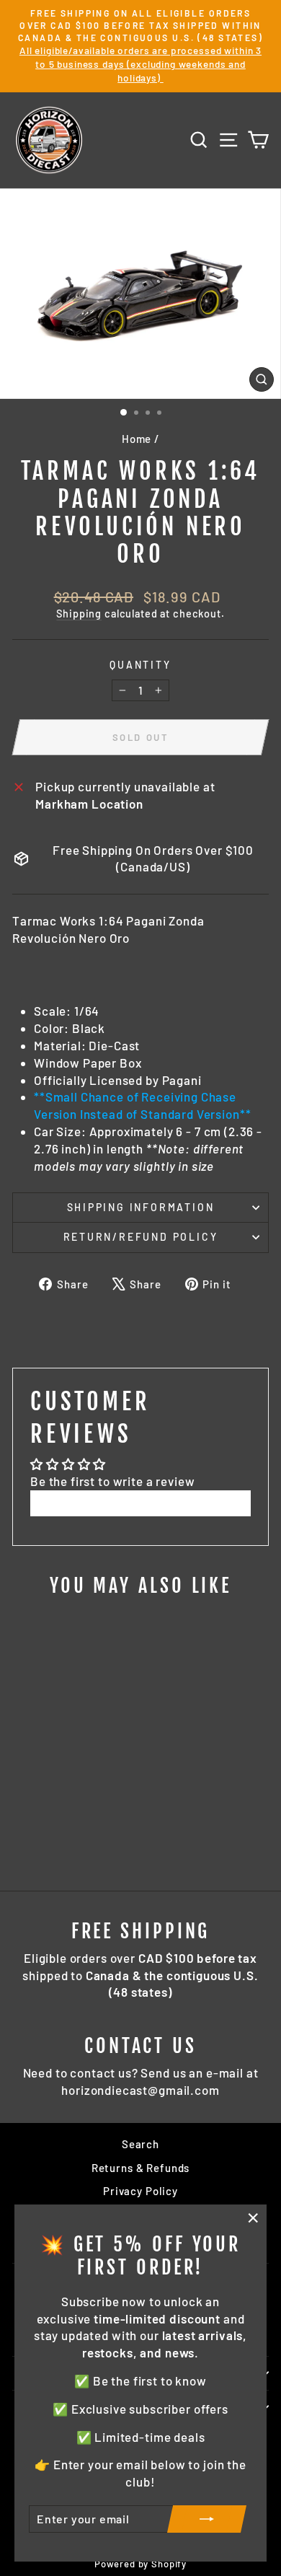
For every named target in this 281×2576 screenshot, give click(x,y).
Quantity (140, 665)
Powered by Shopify (140, 2564)
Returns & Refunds (140, 2168)
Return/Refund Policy (141, 1237)
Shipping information (141, 1207)
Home (137, 439)
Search (140, 2144)
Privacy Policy (140, 2191)
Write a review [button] (140, 1503)
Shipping (79, 614)
